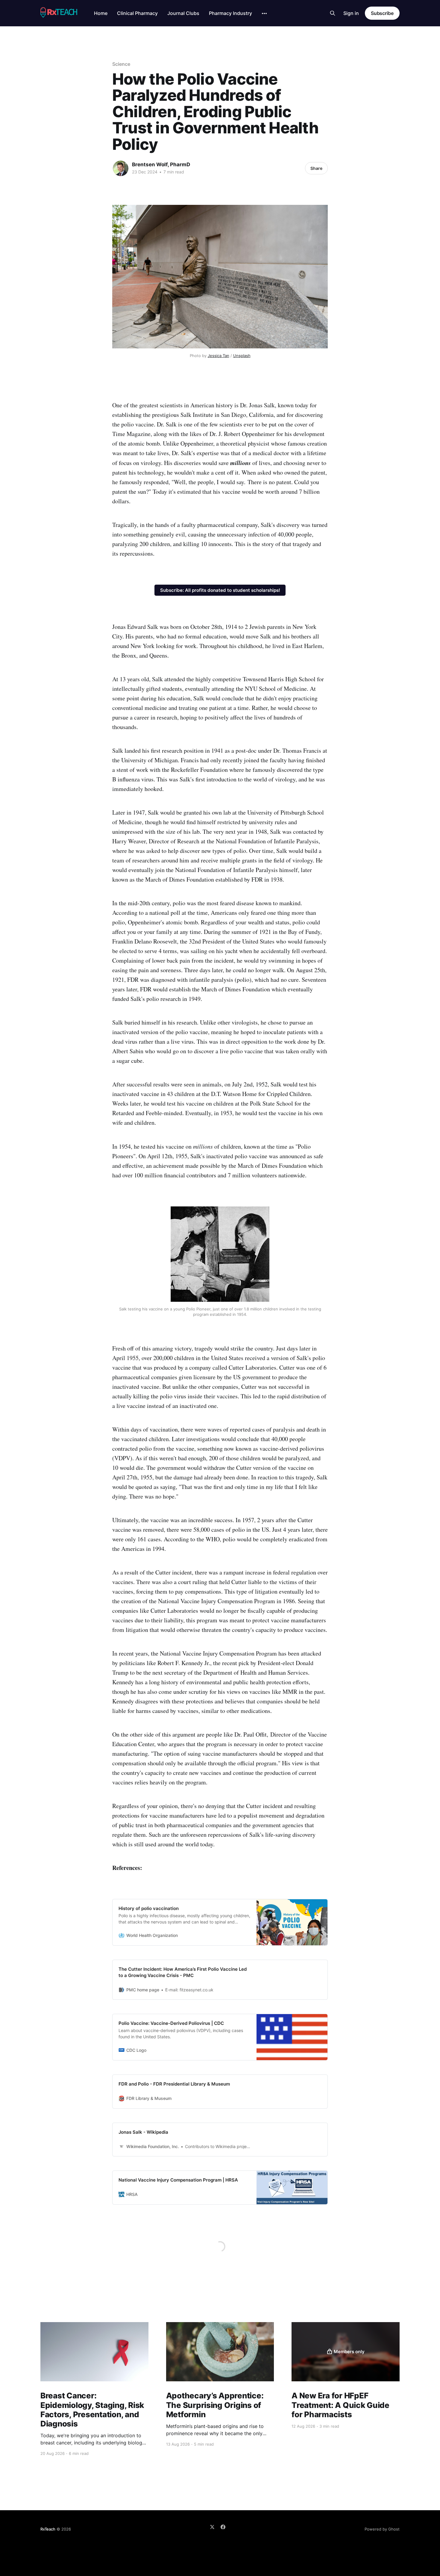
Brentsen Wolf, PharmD (161, 164)
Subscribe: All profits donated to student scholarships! (220, 590)
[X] (212, 2527)
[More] (264, 13)
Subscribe (382, 13)
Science (121, 64)
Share (316, 168)
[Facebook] (223, 2527)
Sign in (351, 13)
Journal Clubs (183, 13)
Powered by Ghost (382, 2529)
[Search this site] (333, 13)
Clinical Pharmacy (137, 13)
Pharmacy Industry (230, 13)
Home (101, 13)
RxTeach (48, 2529)
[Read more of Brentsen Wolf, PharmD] (121, 168)
